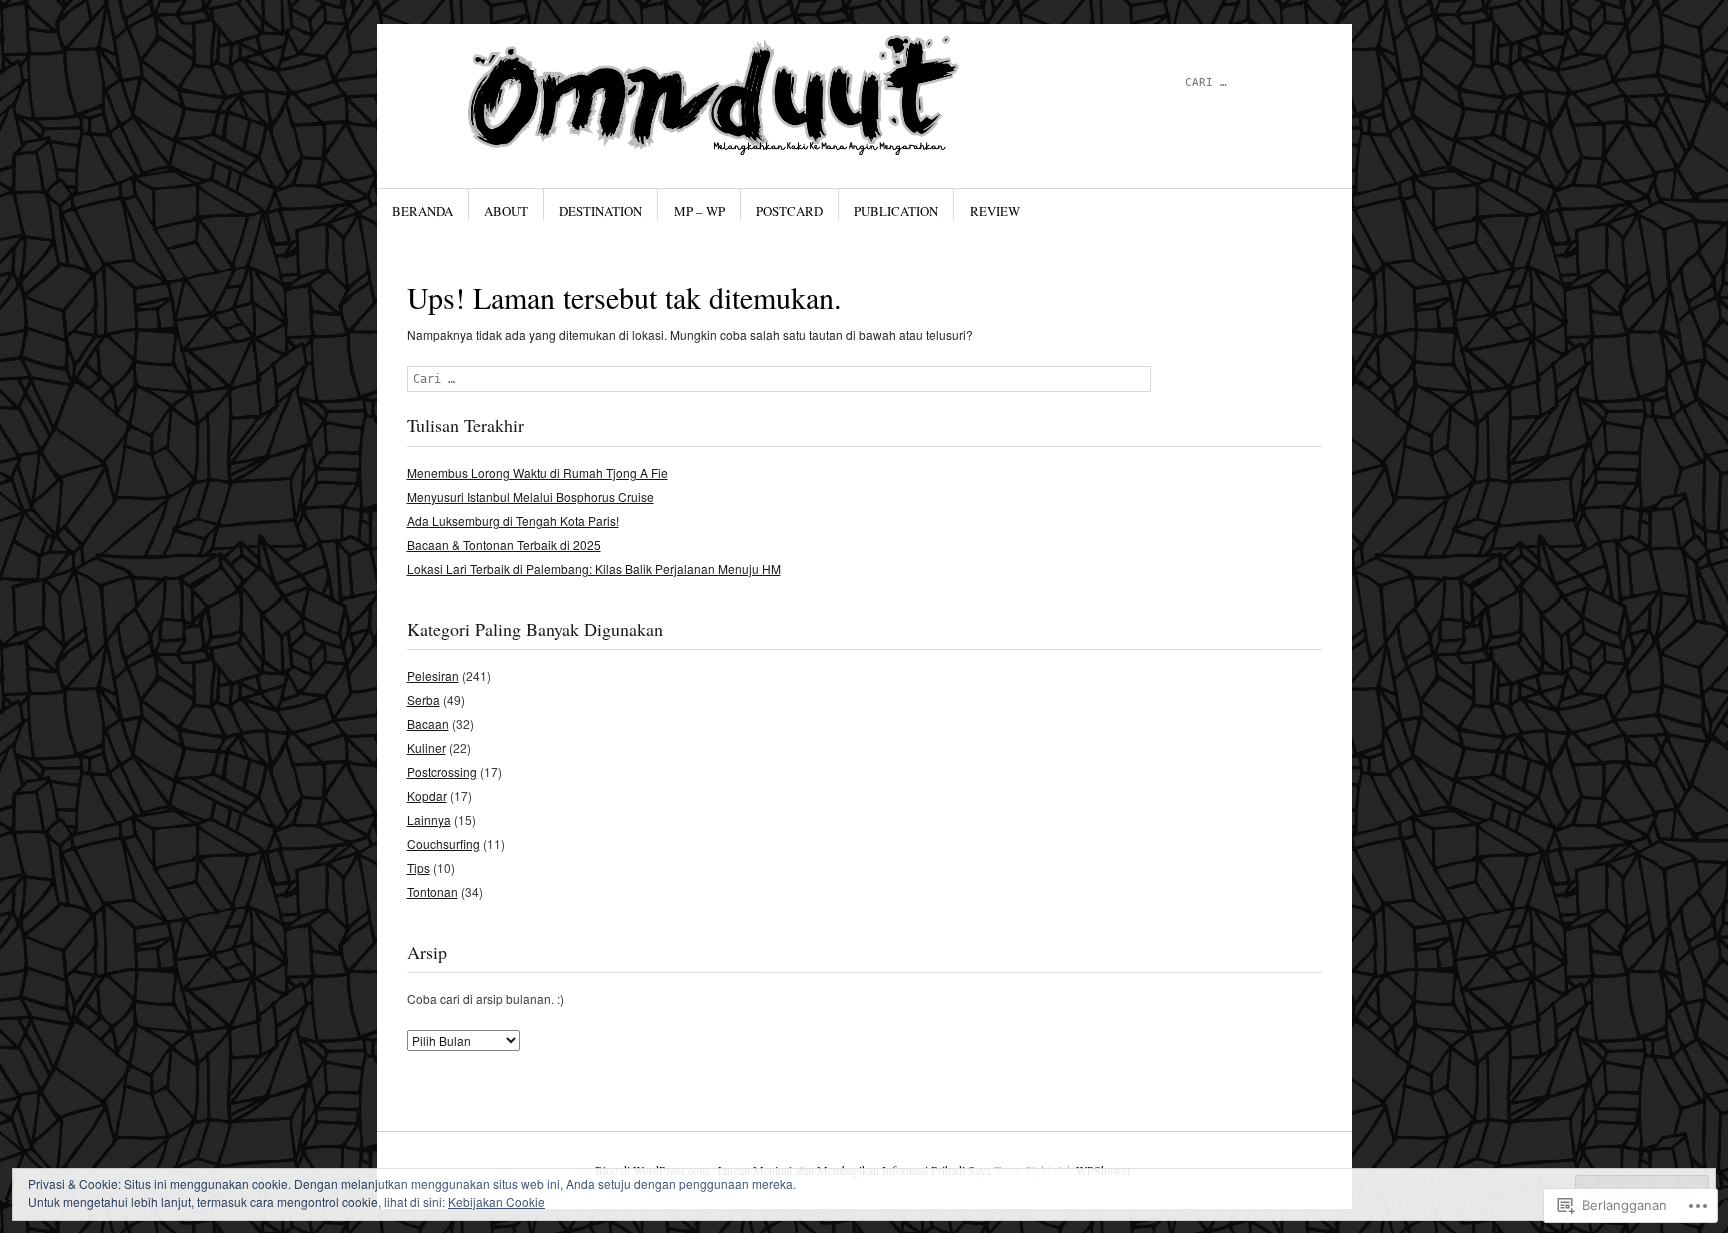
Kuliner (426, 747)
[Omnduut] (713, 99)
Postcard (789, 211)
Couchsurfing (443, 843)
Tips (418, 867)
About (506, 211)
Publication (896, 211)
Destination (600, 211)
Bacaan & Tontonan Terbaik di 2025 (504, 544)
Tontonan (432, 891)
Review (995, 211)
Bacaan (428, 723)
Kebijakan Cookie (496, 1201)
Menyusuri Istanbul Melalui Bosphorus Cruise (530, 496)
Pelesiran (433, 675)
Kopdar (427, 795)
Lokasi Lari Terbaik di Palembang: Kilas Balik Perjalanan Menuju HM (594, 568)
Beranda (422, 211)
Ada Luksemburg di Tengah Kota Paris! (513, 520)
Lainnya (429, 819)
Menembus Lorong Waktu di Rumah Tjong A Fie (537, 472)
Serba (423, 699)
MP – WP (699, 211)
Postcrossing (442, 771)
